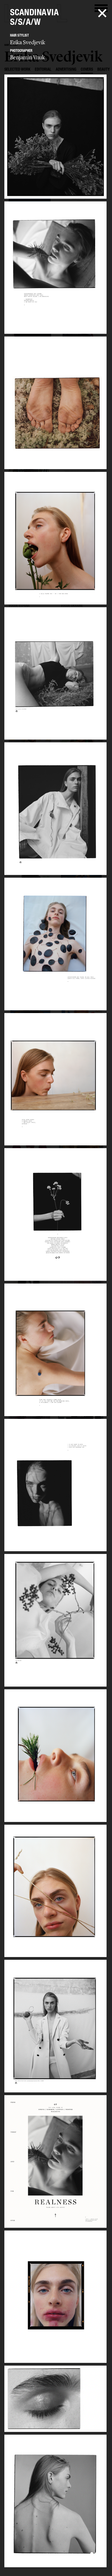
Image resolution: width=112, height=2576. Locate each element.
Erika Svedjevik (28, 42)
